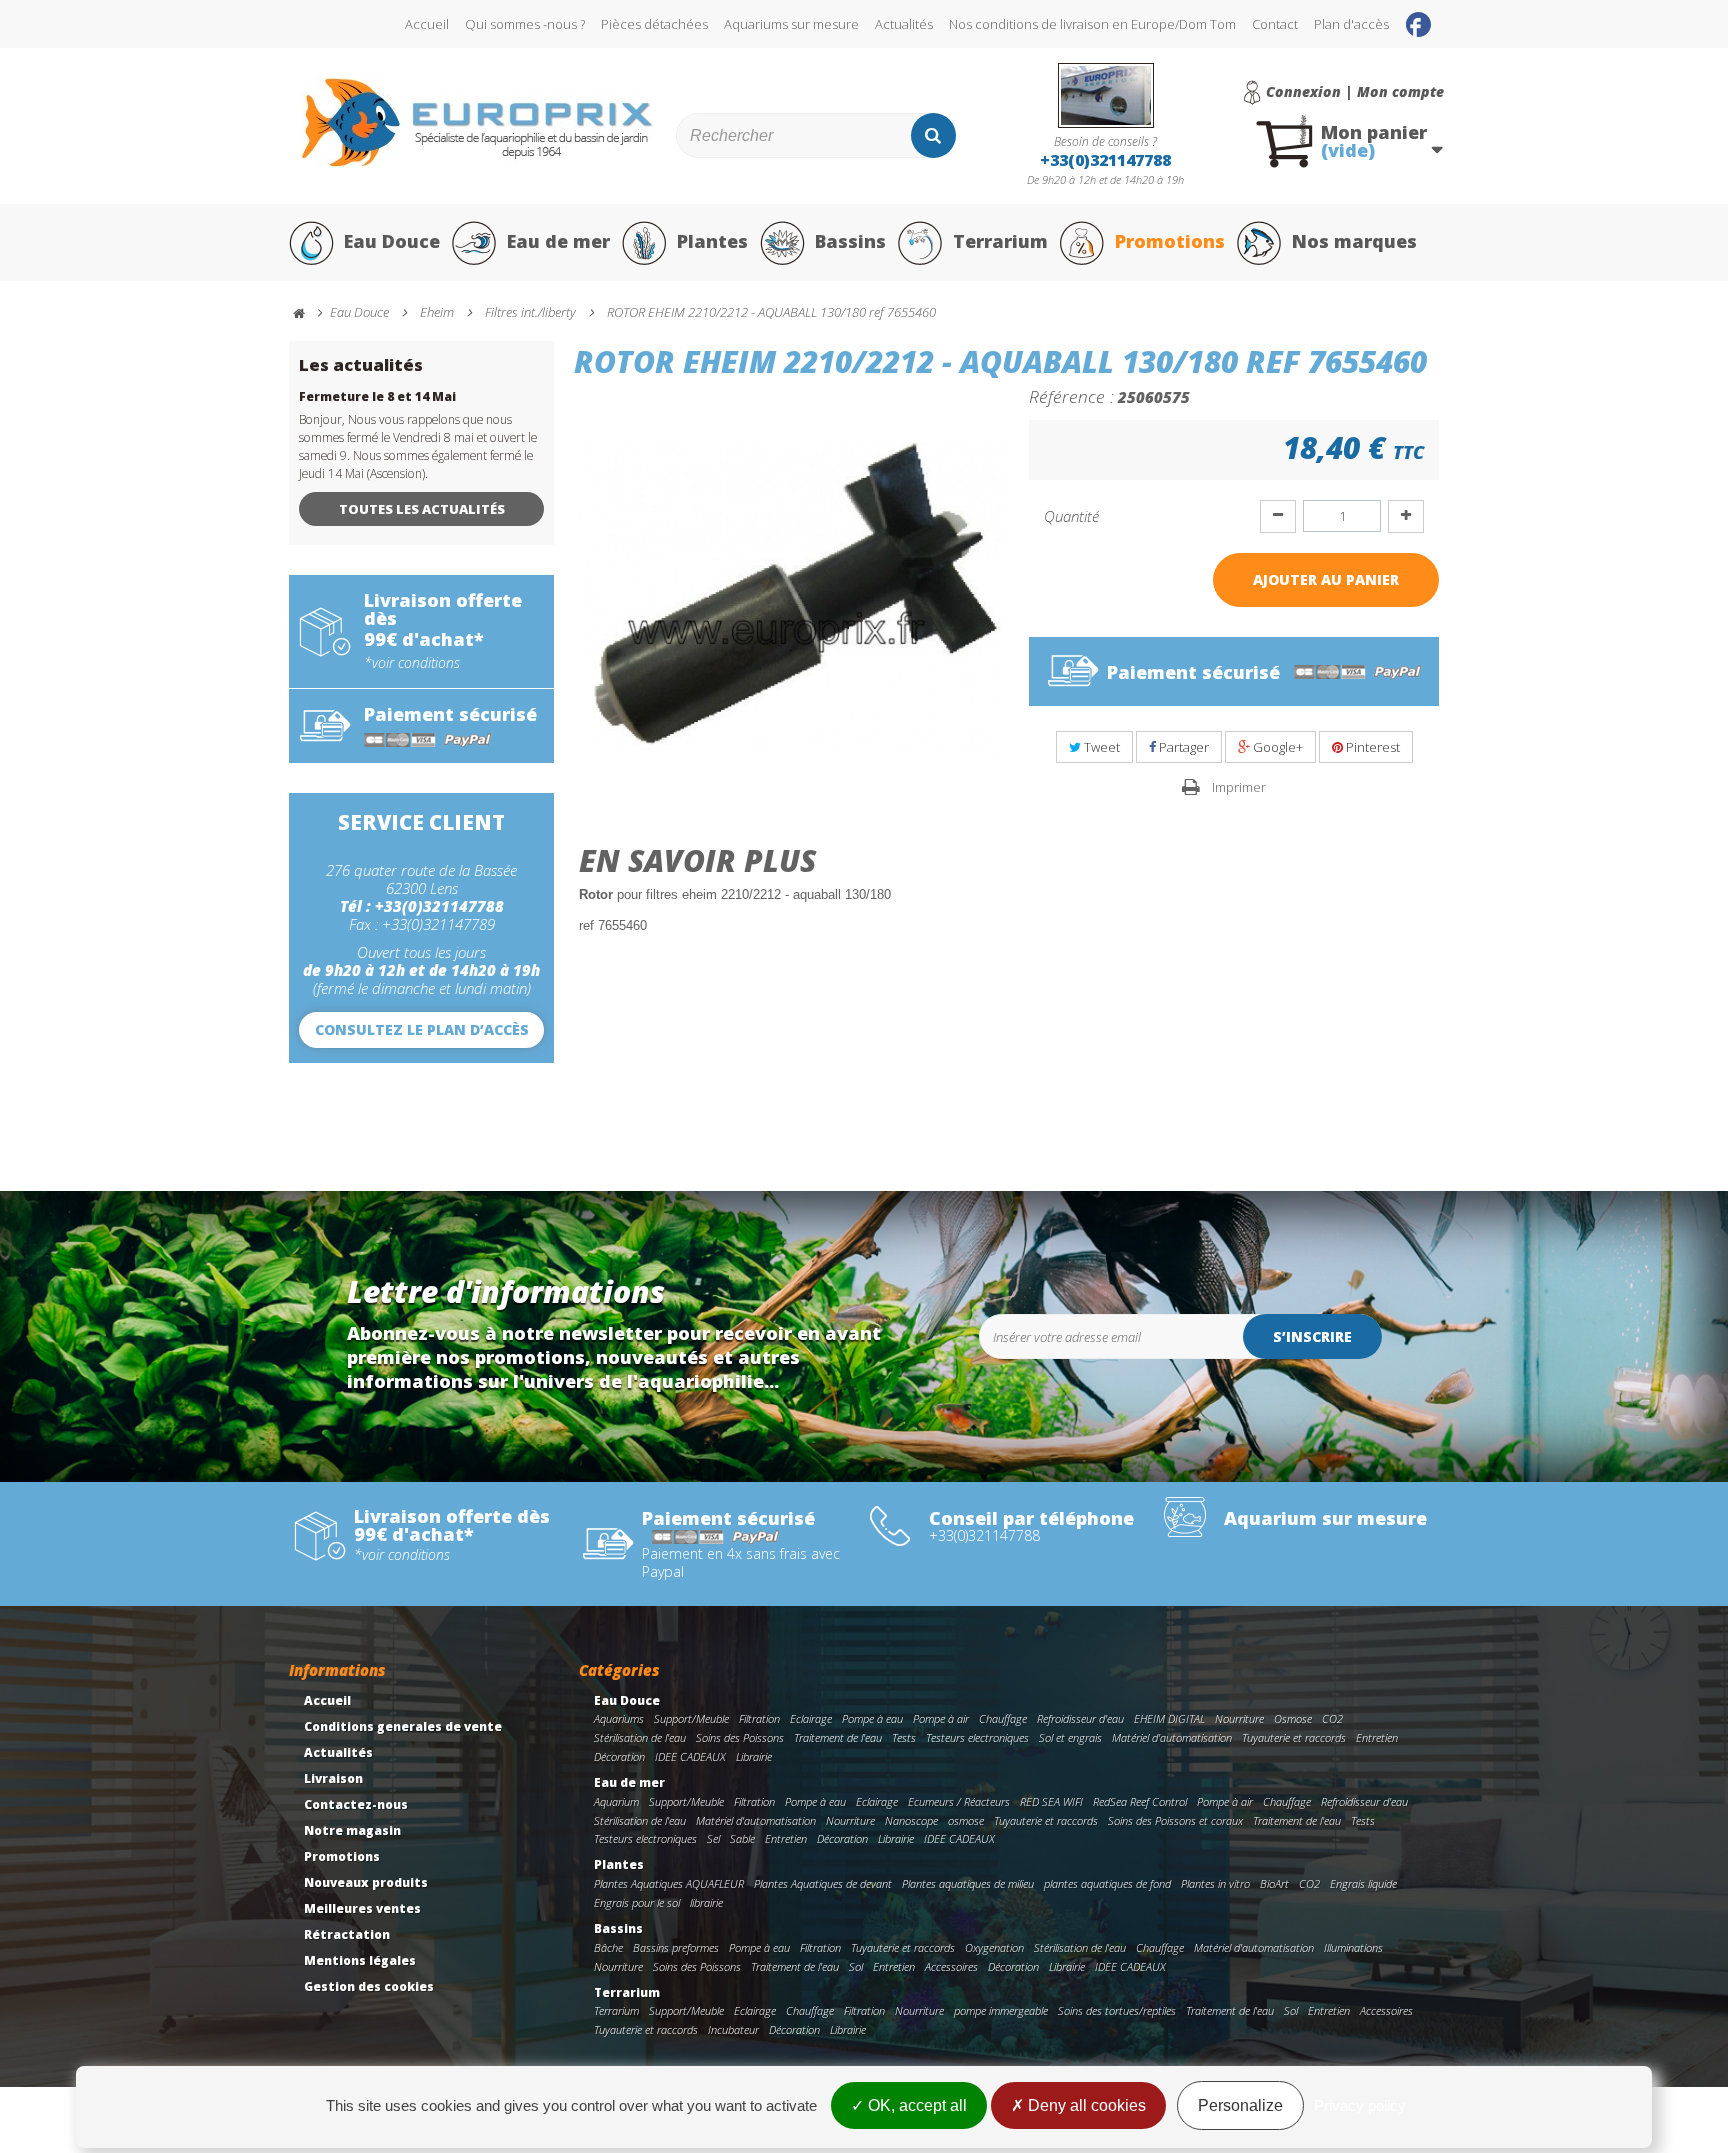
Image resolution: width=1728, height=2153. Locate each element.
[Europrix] (477, 122)
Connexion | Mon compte (1355, 92)
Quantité (1071, 516)
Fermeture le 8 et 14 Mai (377, 396)
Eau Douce (392, 241)
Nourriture (1239, 1718)
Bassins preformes (676, 1947)
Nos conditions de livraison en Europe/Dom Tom (1092, 24)
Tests (904, 1737)
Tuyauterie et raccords (1294, 1737)
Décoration (619, 1756)
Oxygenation (994, 1947)
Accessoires (951, 1966)
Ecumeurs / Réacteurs (959, 1801)
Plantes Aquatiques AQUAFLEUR (669, 1883)
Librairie (754, 1756)
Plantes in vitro (1215, 1883)
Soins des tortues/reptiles (1117, 2010)
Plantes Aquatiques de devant (823, 1883)
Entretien (1377, 1737)
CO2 (1332, 1718)
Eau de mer (558, 241)
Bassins (850, 241)
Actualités (904, 24)
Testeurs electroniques (977, 1737)
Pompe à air (941, 1718)
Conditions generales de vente (403, 1726)
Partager (1182, 747)
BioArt (1274, 1883)
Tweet (1100, 747)
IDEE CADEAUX (690, 1756)
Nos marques (1354, 241)
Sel (713, 1838)
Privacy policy (1360, 2105)
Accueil (427, 24)
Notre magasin (352, 1830)
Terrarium (1000, 241)
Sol (856, 1966)
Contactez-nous (356, 1804)
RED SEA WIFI (1051, 1801)
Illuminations (1353, 1947)
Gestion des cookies (369, 1986)
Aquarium (616, 1801)
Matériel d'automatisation (1172, 1737)
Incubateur (733, 2029)
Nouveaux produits (366, 1882)
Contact (1275, 24)
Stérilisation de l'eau (640, 1737)
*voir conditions (412, 663)
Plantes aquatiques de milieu (968, 1883)
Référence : (1071, 396)
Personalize (1240, 2105)
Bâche (608, 1947)
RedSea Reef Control (1140, 1801)
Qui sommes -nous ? (525, 24)
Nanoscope (911, 1820)
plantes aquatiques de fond (1107, 1883)
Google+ (1276, 747)
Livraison (333, 1778)
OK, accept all (915, 2105)
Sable (742, 1838)
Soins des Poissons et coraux (1175, 1820)
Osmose (1293, 1718)
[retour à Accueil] (308, 313)
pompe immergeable (1001, 2010)
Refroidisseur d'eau (1080, 1718)
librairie (706, 1902)
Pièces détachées (654, 24)
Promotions (1170, 241)
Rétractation (347, 1934)
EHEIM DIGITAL (1169, 1718)
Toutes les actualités (422, 509)
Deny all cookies (1085, 2105)
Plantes (712, 241)
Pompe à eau (872, 1718)
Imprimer (1239, 787)
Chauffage (1003, 1718)
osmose (966, 1820)
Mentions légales (360, 1960)
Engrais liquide (1363, 1883)
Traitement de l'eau (838, 1737)
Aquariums (619, 1718)
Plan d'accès (1351, 24)
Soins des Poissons (740, 1737)
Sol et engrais (1070, 1737)
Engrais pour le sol (637, 1902)
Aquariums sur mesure (791, 24)
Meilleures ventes (362, 1908)
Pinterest (1371, 747)
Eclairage (811, 1718)
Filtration (759, 1718)
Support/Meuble (691, 1718)
